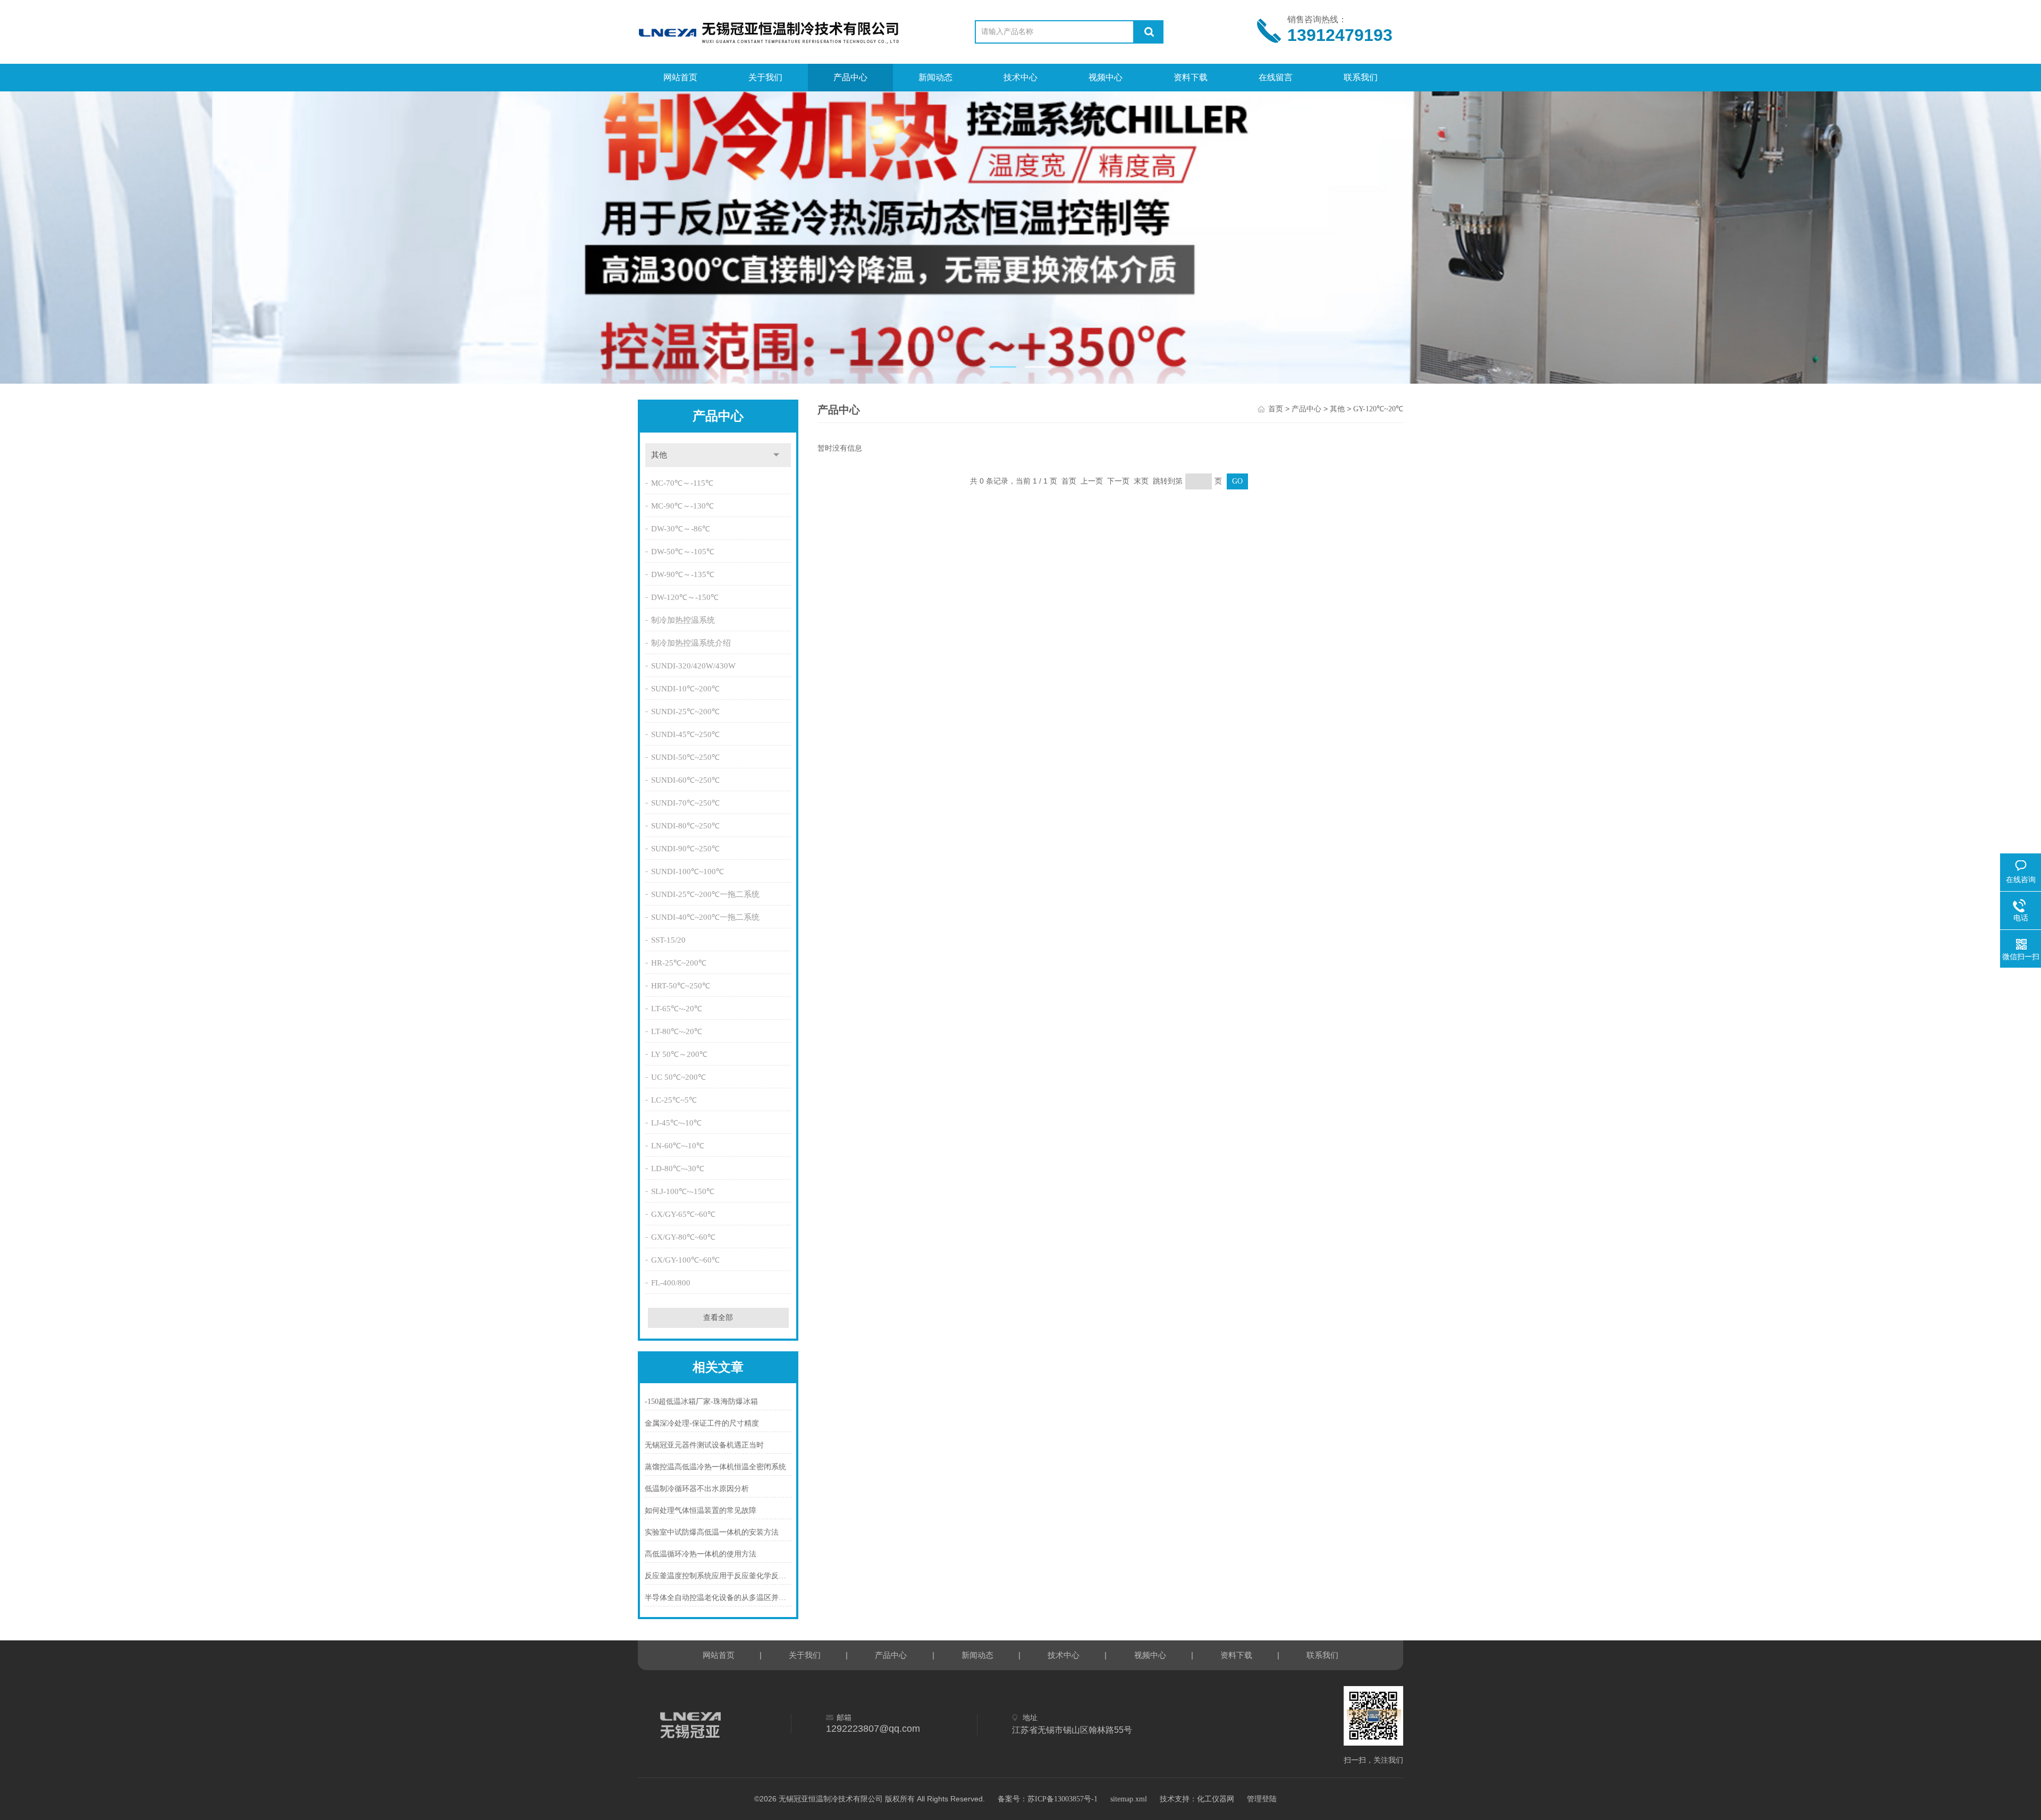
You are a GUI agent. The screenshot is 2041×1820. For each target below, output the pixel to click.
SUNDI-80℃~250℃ (685, 826)
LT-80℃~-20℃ (677, 1031)
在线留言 (1276, 77)
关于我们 (765, 77)
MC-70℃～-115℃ (682, 483)
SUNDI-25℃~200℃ (685, 712)
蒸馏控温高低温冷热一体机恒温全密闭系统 (715, 1467)
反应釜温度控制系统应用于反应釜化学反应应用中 (718, 1576)
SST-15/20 (668, 940)
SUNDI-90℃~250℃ (685, 849)
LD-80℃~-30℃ (678, 1169)
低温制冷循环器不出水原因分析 (697, 1489)
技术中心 (1020, 77)
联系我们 (1361, 77)
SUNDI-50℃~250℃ (685, 757)
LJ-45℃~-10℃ (676, 1123)
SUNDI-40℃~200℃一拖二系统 (705, 917)
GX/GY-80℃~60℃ (683, 1237)
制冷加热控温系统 (683, 620)
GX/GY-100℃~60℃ (685, 1260)
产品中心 (850, 77)
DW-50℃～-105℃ (683, 552)
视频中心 (1106, 77)
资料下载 (1191, 77)
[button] (1003, 367)
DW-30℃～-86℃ (681, 529)
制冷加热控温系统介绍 (691, 643)
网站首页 (680, 77)
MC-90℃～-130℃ (682, 506)
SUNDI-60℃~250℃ (685, 780)
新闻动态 (935, 77)
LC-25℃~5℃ (674, 1100)
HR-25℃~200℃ (679, 963)
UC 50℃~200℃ (678, 1077)
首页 (1276, 409)
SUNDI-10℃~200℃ (685, 689)
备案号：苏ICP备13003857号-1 (1048, 1799)
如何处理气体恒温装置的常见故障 (701, 1510)
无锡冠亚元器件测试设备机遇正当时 (704, 1445)
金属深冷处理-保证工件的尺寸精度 (702, 1423)
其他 (659, 455)
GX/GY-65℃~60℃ (683, 1214)
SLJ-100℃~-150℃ (683, 1191)
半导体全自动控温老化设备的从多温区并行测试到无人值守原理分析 (718, 1598)
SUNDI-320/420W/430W (693, 666)
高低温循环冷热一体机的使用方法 (701, 1554)
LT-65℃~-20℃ (677, 1009)
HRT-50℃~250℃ (681, 986)
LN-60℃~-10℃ (678, 1146)
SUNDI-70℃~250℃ (685, 803)
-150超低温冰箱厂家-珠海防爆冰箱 (701, 1402)
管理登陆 (1262, 1799)
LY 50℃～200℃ (679, 1054)
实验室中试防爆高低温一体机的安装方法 (712, 1532)
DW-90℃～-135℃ (683, 574)
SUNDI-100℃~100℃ (688, 871)
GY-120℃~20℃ (1378, 409)
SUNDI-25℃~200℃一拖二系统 (705, 894)
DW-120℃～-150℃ (685, 597)
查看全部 (718, 1318)
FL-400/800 (671, 1283)
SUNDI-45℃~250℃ (685, 734)
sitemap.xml (1129, 1799)
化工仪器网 (1216, 1799)
